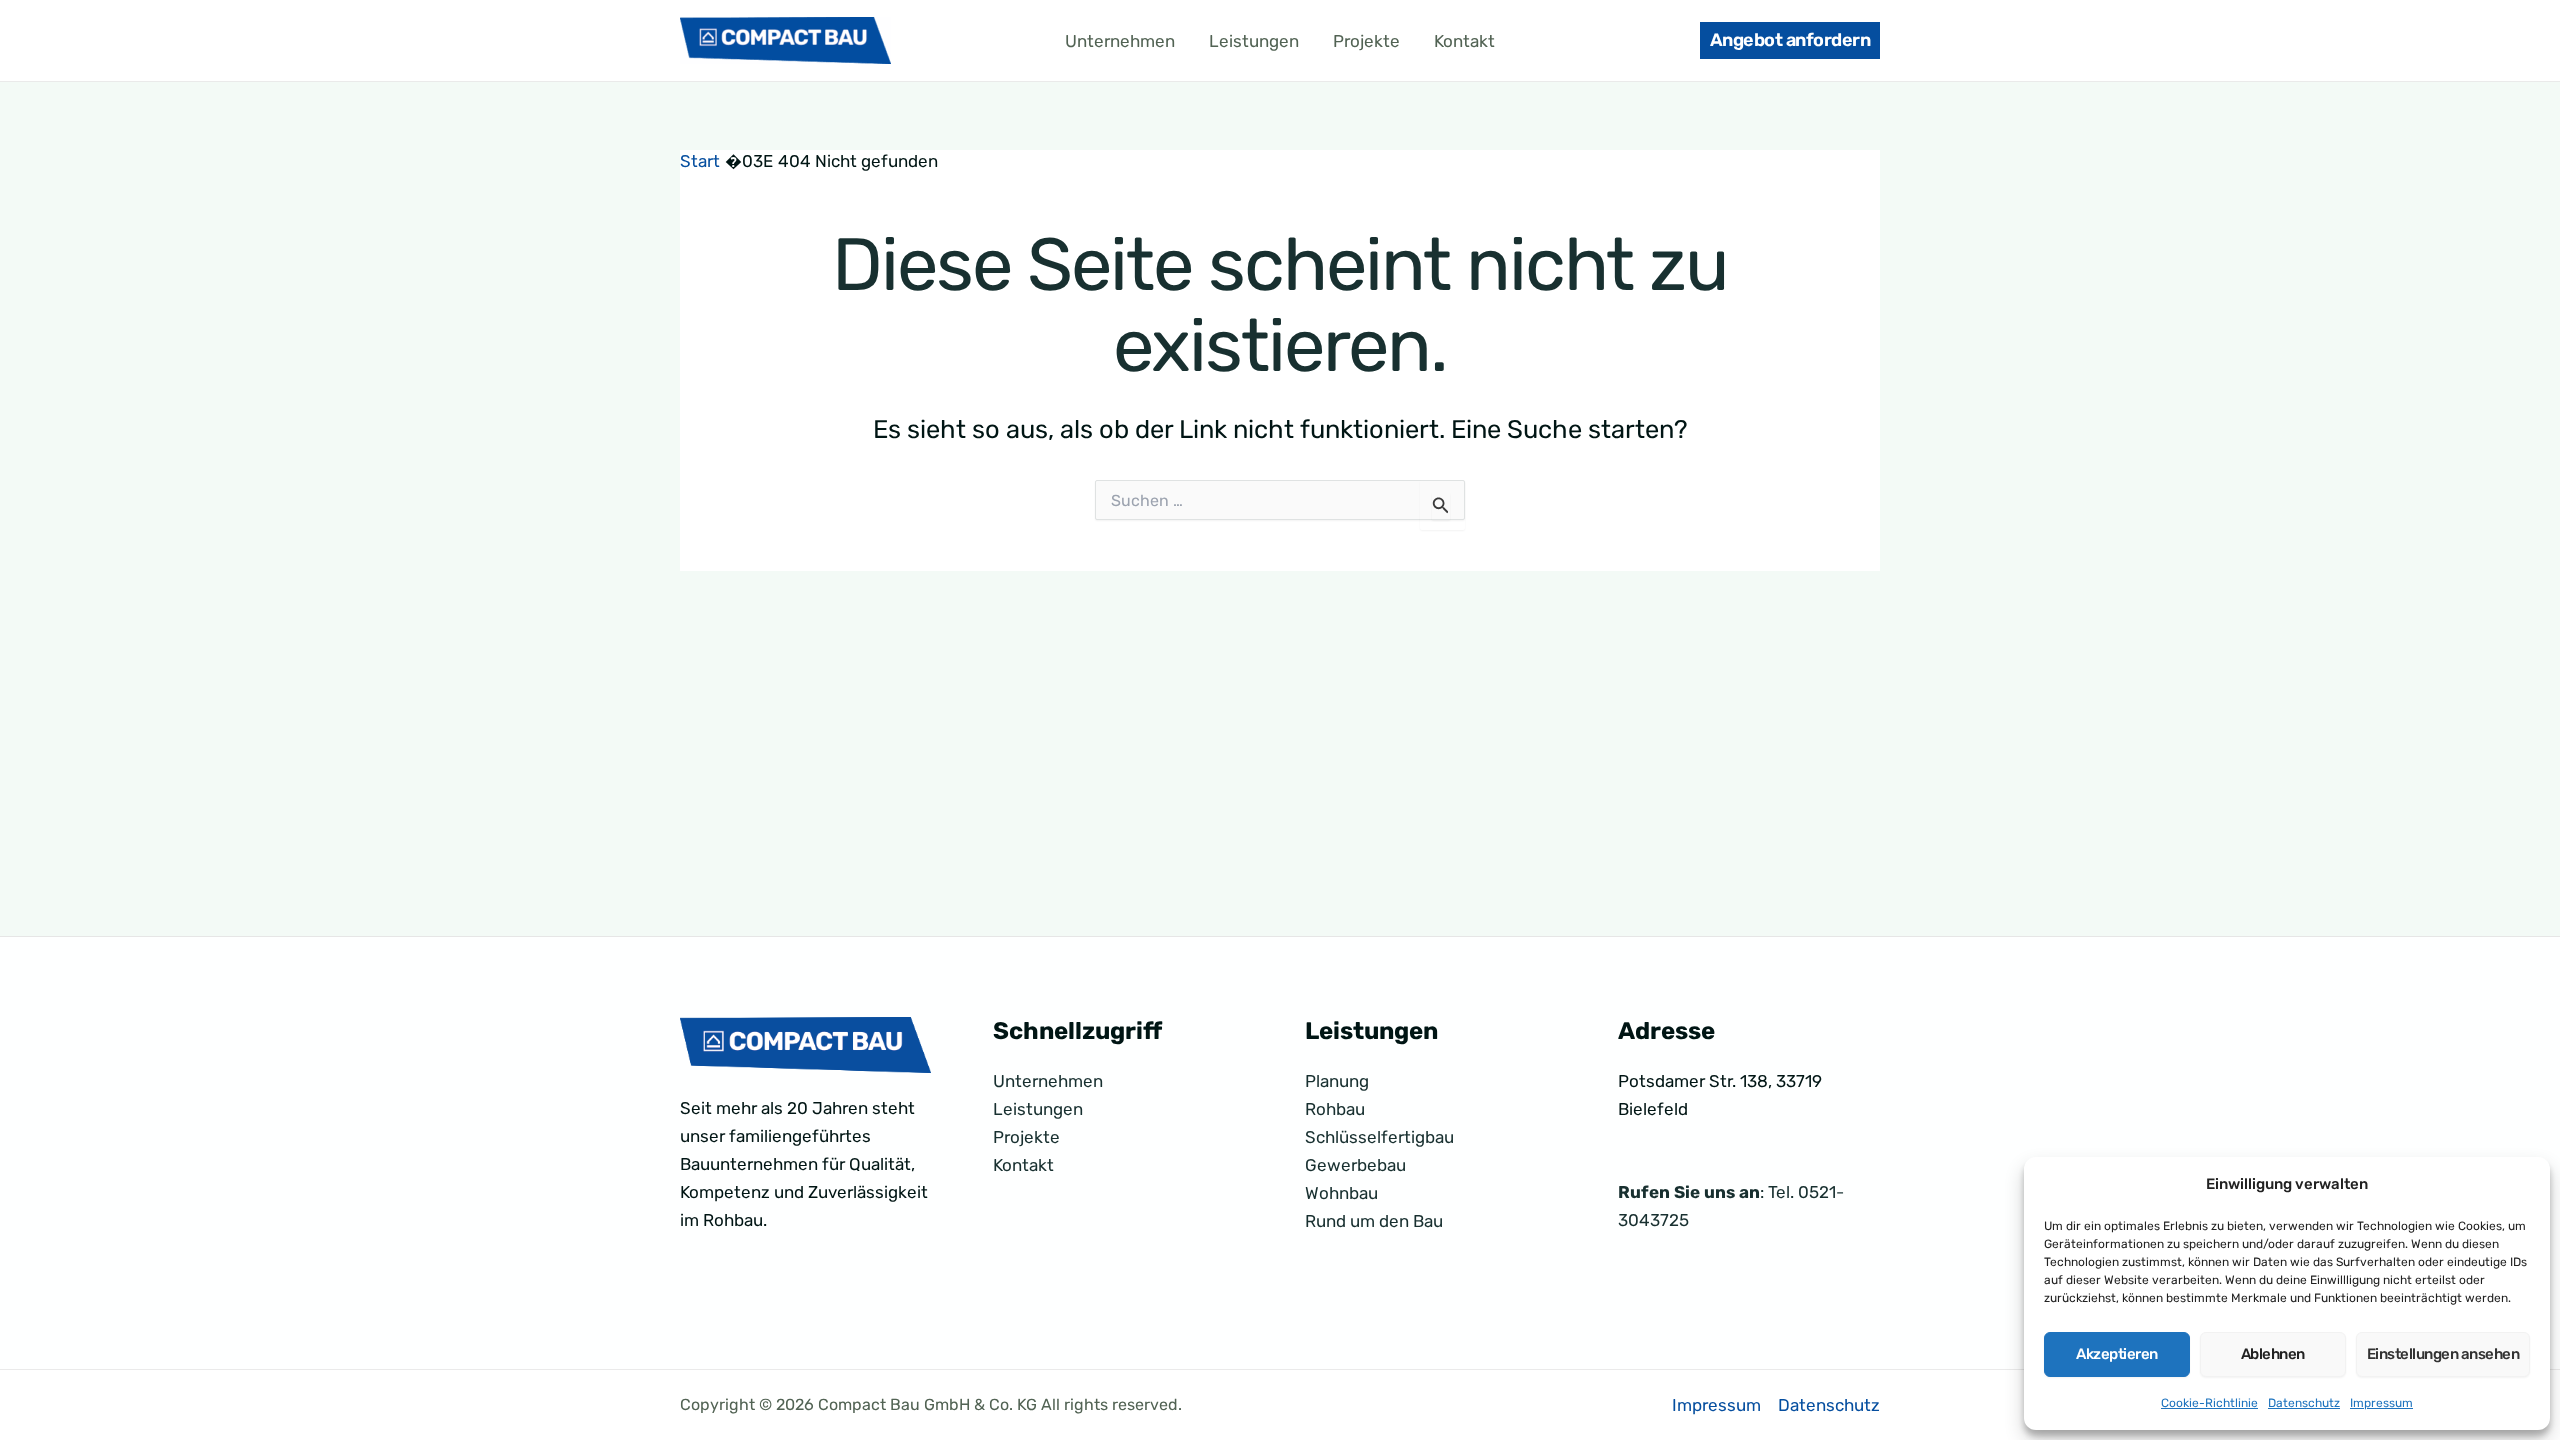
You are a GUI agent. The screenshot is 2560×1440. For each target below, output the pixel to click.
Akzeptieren (2117, 1354)
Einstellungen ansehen (2443, 1354)
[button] (1790, 40)
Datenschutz (2304, 1403)
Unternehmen (1120, 41)
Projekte (1366, 41)
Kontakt (1464, 41)
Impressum (2381, 1403)
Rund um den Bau (1374, 1221)
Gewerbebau (1355, 1165)
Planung (1337, 1081)
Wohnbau (1341, 1193)
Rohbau (1335, 1109)
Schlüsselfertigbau (1379, 1137)
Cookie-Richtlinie (2209, 1403)
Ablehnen (2273, 1354)
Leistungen (1254, 41)
